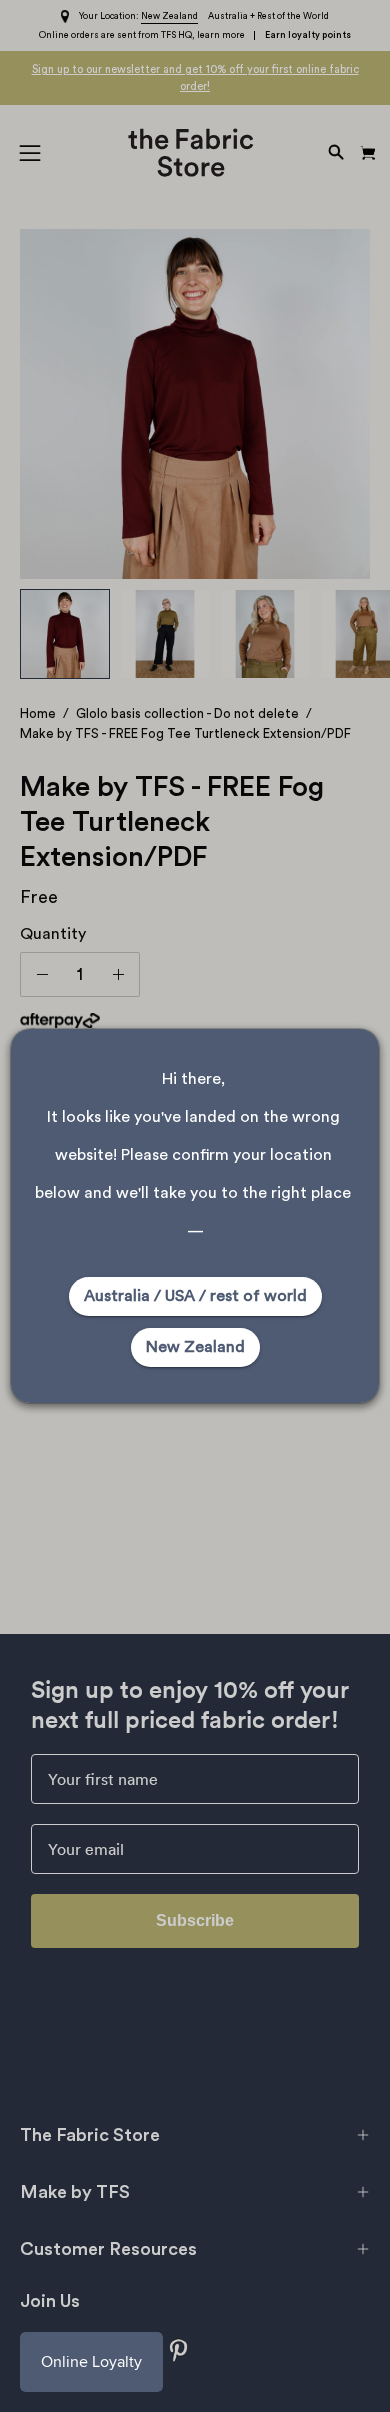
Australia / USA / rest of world (195, 1296)
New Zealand (195, 1347)
